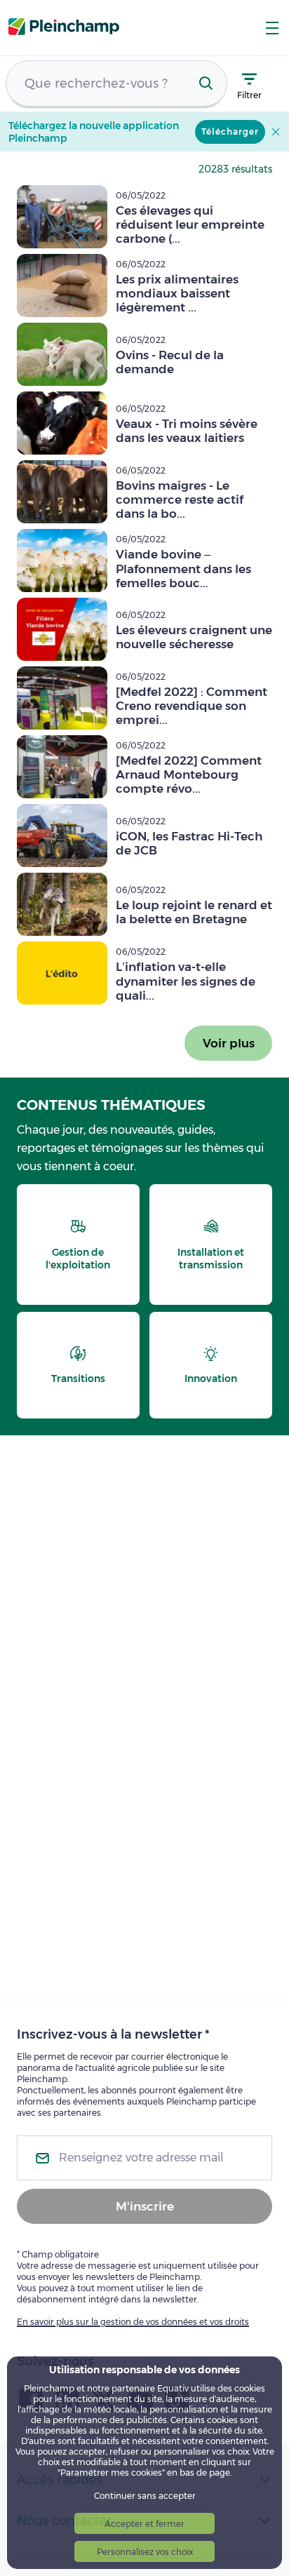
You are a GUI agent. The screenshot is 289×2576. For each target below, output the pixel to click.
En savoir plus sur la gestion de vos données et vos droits (133, 2322)
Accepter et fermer (144, 2524)
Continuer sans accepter (145, 2496)
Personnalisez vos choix (145, 2552)
